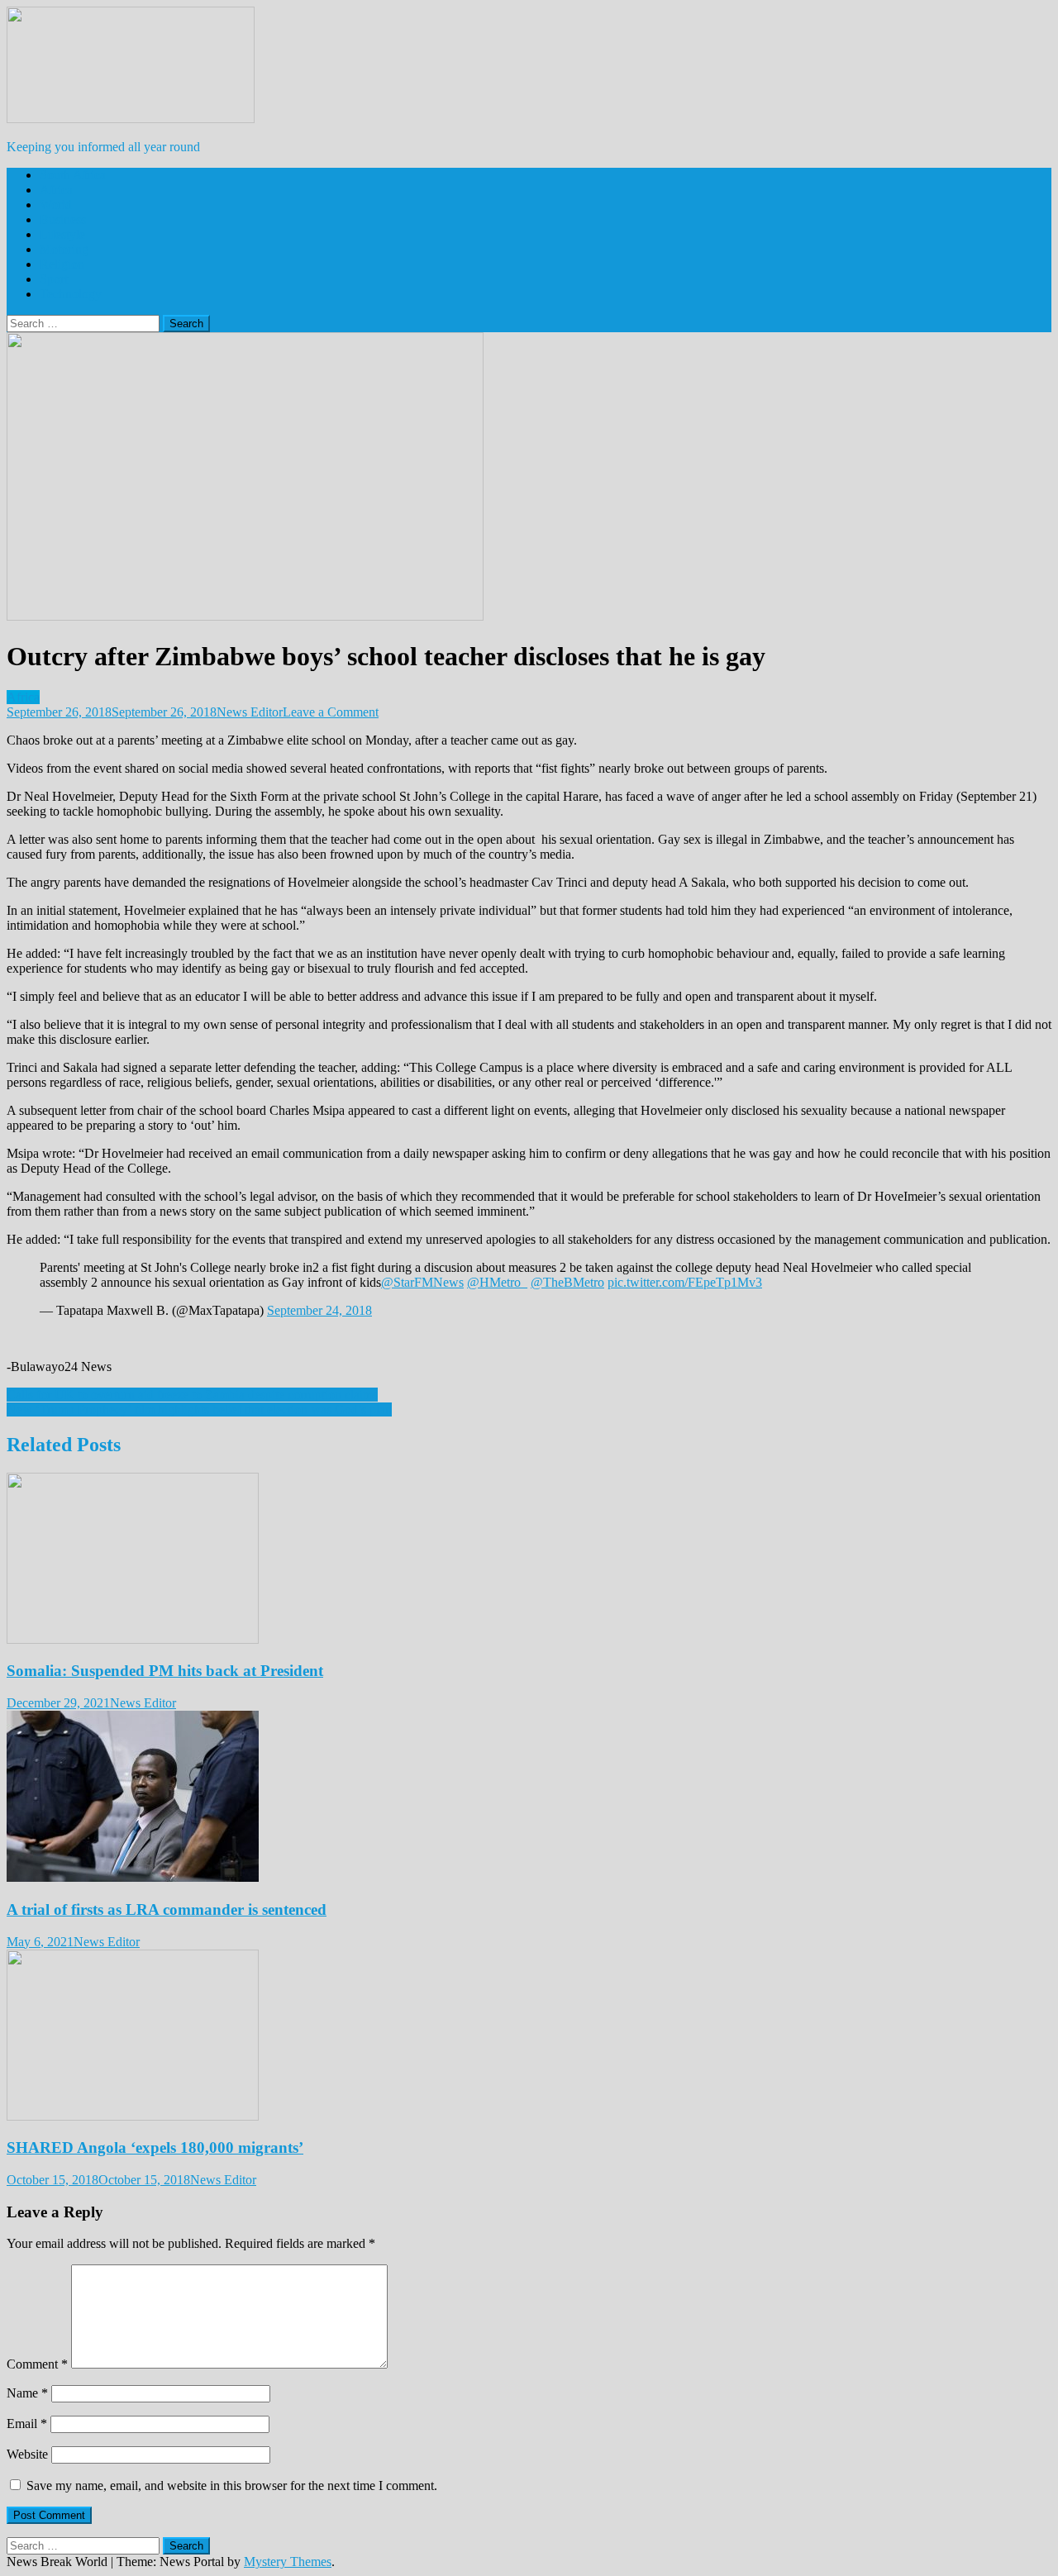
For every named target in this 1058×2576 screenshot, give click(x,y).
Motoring (64, 249)
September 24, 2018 (319, 1310)
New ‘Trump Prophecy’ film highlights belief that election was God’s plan (199, 1409)
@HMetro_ (497, 1282)
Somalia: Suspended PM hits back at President (165, 1671)
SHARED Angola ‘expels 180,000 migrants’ (155, 2147)
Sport (54, 279)
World (56, 205)
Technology (71, 294)
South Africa (73, 175)
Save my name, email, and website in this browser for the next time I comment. (232, 2486)
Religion (62, 264)
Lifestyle (62, 234)
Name (27, 2393)
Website (27, 2454)
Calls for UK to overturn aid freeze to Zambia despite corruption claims (192, 1395)
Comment (37, 2364)
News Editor (250, 712)
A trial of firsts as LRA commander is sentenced (167, 1909)
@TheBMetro (567, 1282)
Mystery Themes (288, 2562)
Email (27, 2424)
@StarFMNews (422, 1282)
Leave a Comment (331, 712)
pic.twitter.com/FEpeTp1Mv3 (685, 1282)
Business (63, 219)
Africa (56, 190)
